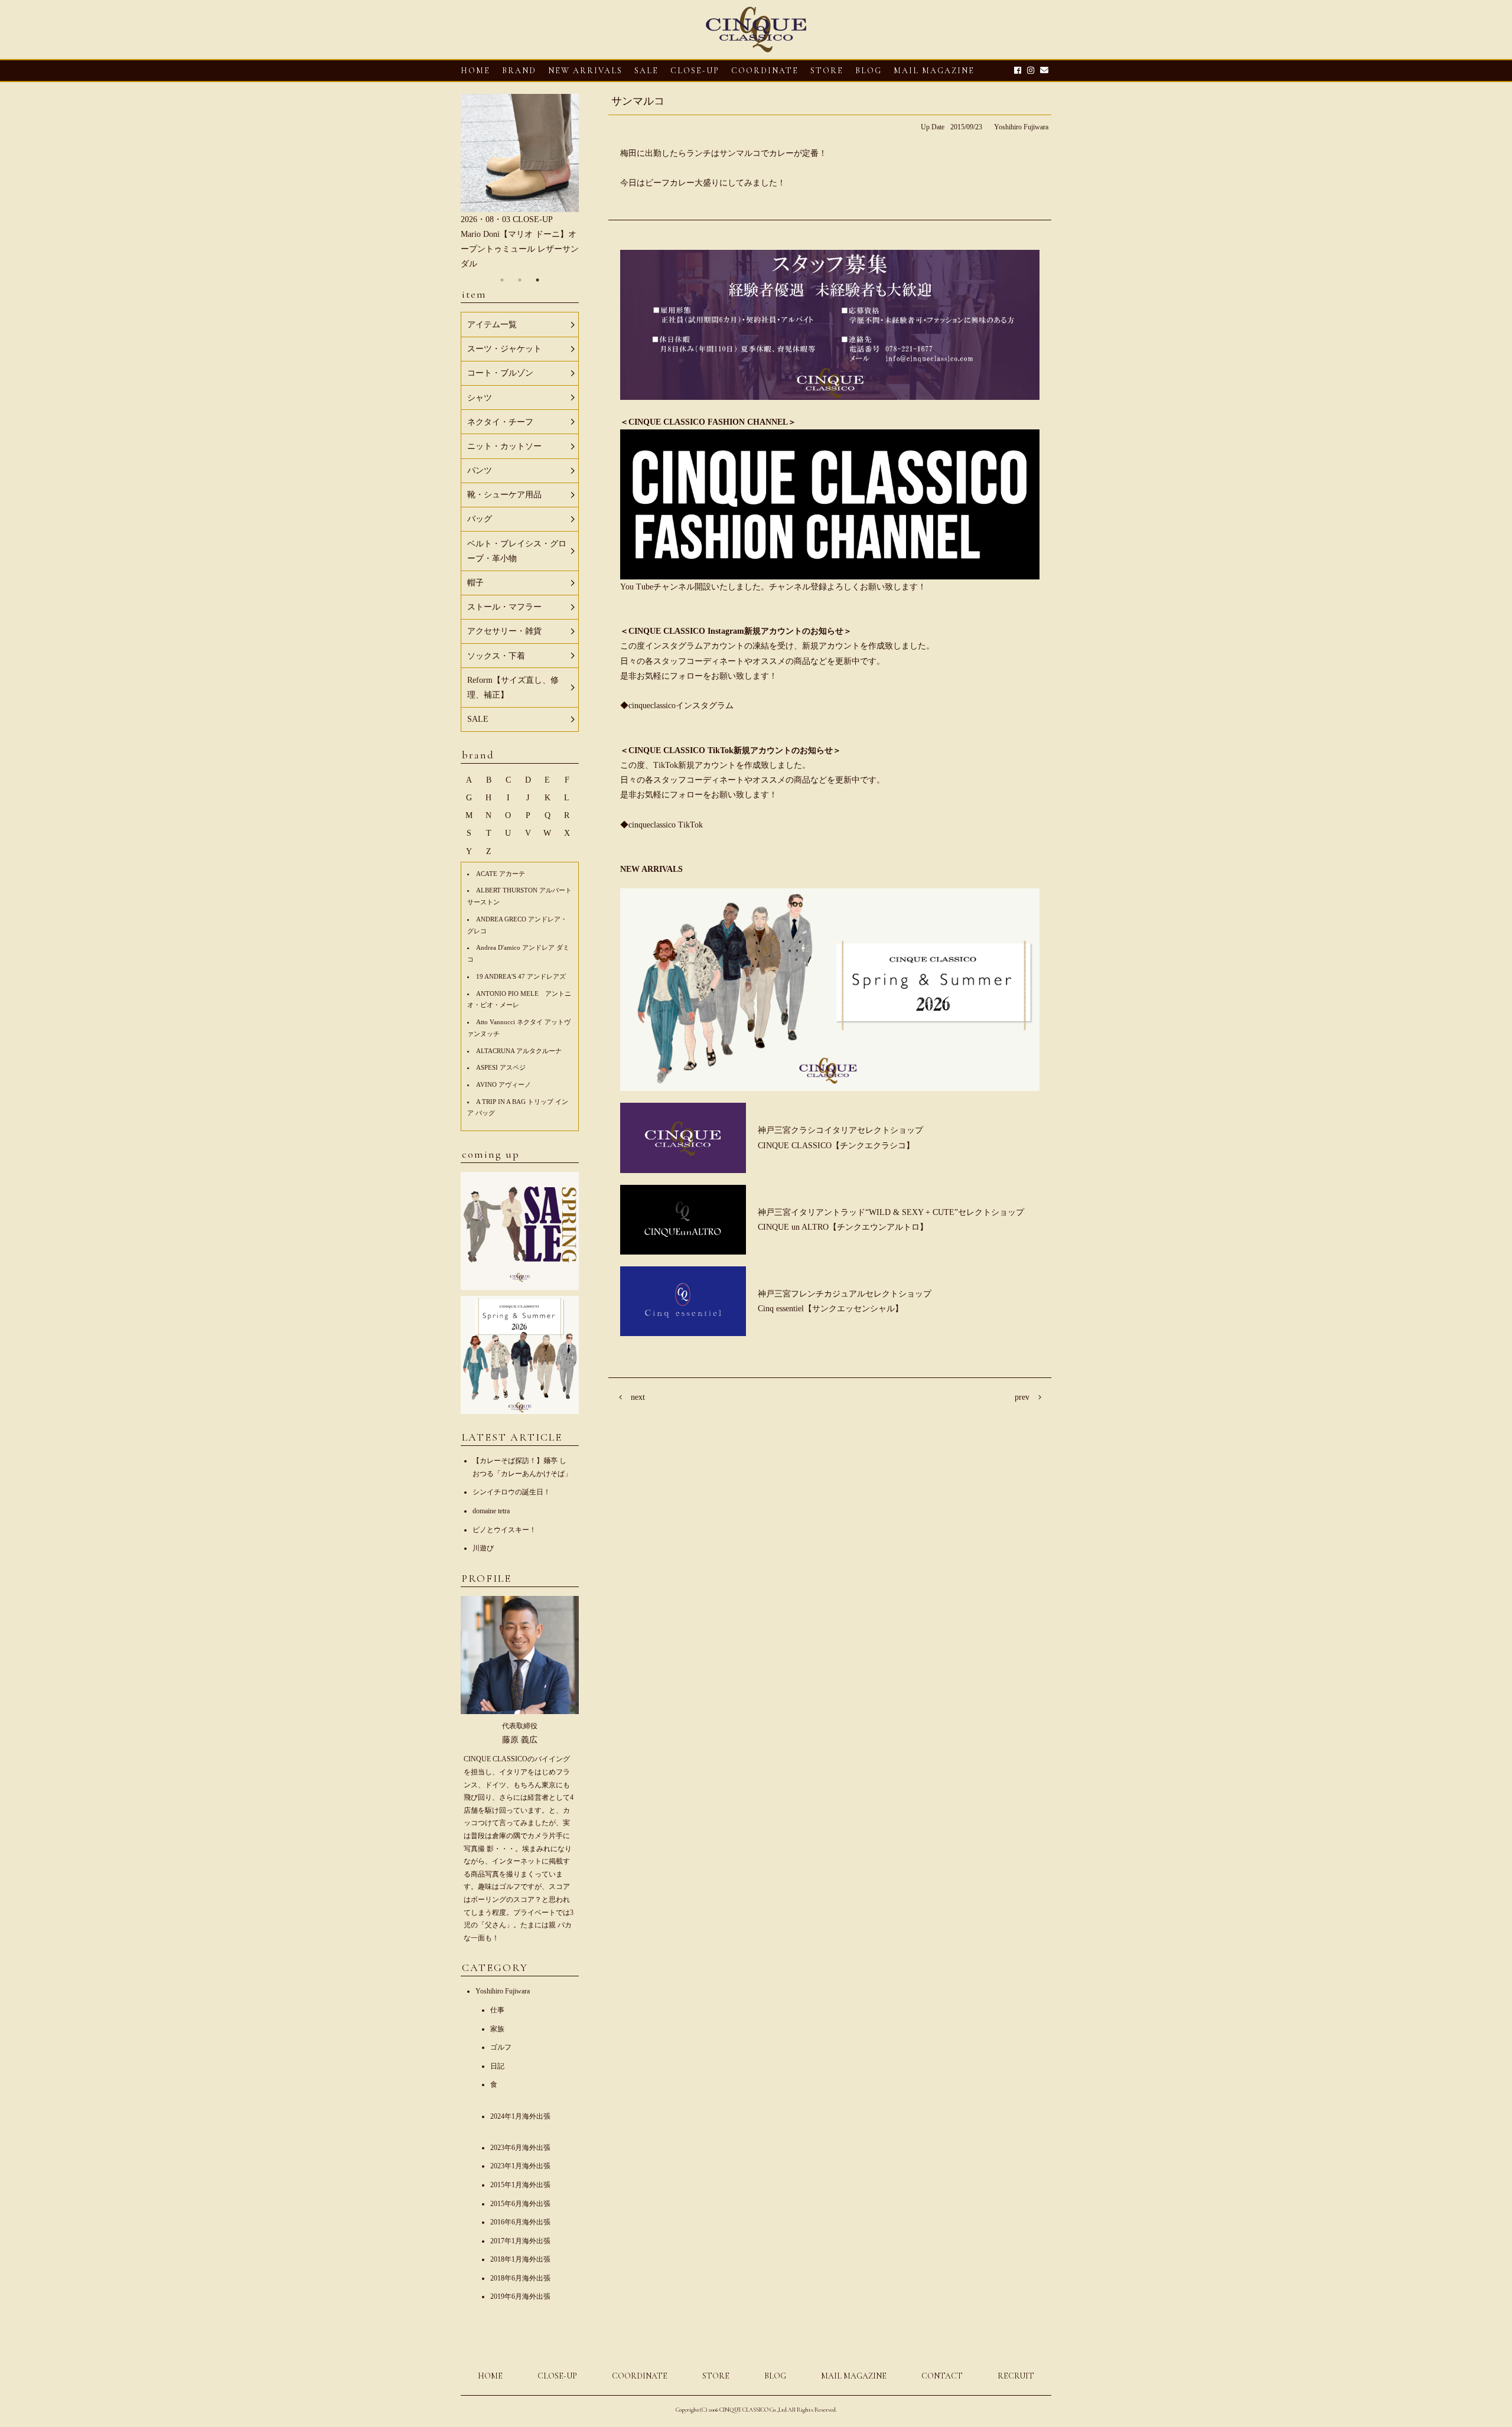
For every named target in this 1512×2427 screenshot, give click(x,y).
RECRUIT (1016, 2376)
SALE (646, 71)
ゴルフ (501, 2047)
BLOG (775, 2376)
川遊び (483, 1548)
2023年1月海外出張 (520, 2166)
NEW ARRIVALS (585, 71)
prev (1022, 1397)
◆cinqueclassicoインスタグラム (677, 706)
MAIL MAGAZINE (934, 71)
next (638, 1397)
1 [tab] (502, 280)
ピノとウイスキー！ (504, 1530)
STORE (827, 71)
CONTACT (942, 2376)
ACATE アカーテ (501, 874)
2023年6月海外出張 (520, 2148)
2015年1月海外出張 (520, 2185)
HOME (475, 71)
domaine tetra (491, 1511)
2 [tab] (520, 280)
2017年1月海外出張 (520, 2241)
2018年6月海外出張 (520, 2278)
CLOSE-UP (557, 2376)
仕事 (497, 2010)
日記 (497, 2066)
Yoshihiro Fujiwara (1021, 127)
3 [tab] (537, 280)
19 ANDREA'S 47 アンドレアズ (521, 976)
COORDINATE (765, 71)
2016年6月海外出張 (520, 2222)
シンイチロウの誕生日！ (511, 1492)
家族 (497, 2029)
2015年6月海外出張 (520, 2204)
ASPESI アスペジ (501, 1067)
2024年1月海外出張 (520, 2116)
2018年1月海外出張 (520, 2259)
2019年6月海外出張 (520, 2296)
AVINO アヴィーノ (504, 1084)
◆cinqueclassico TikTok (661, 825)
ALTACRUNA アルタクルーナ (519, 1051)
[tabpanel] (520, 183)
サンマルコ (638, 101)
